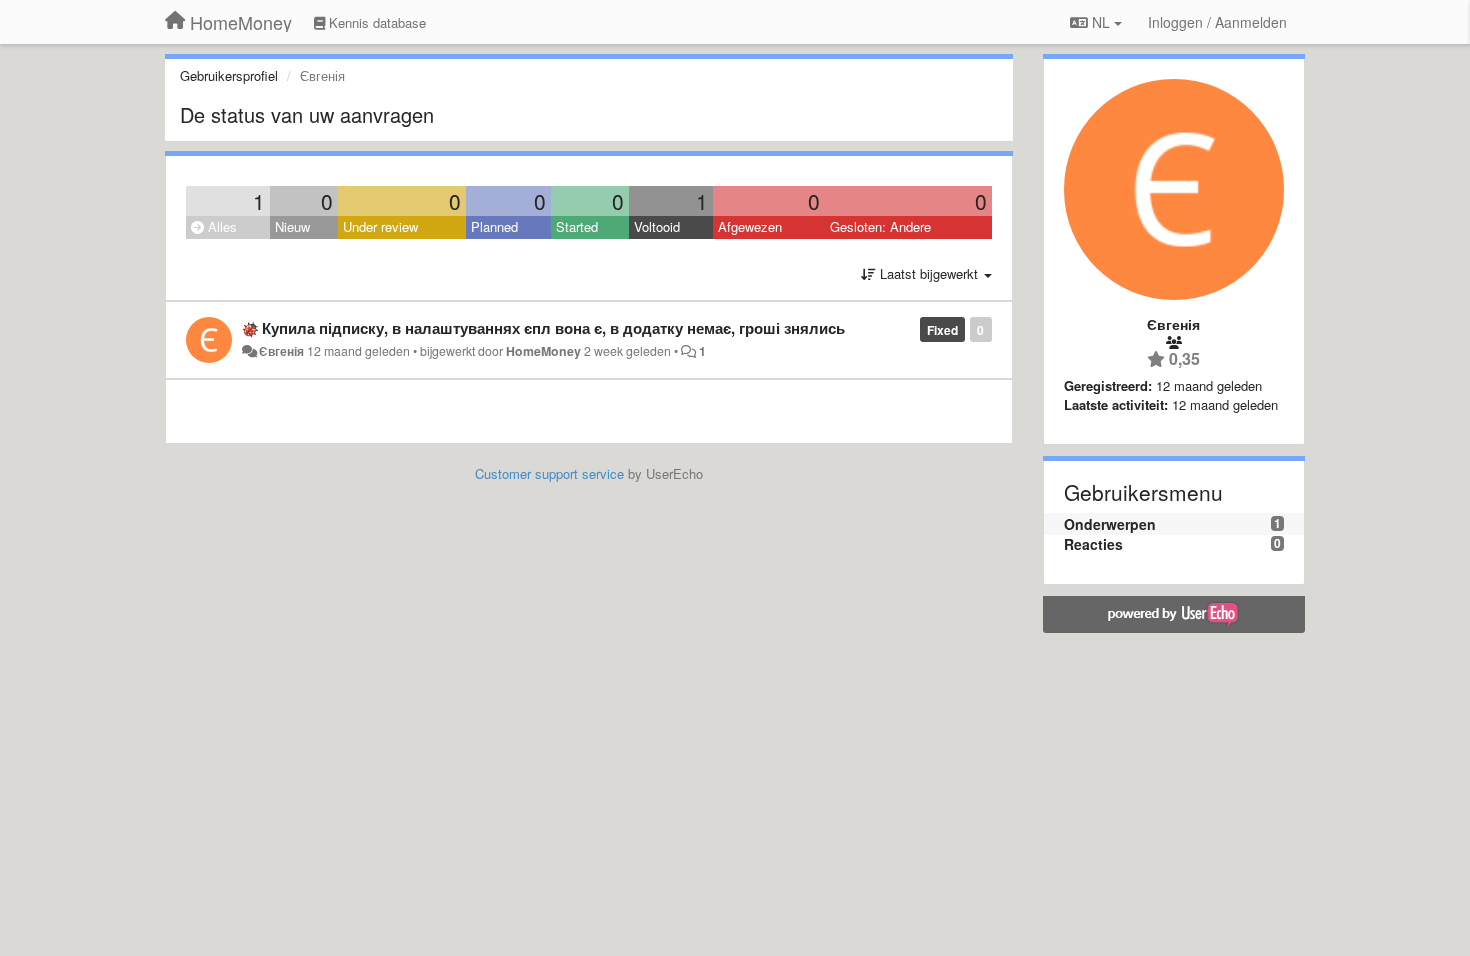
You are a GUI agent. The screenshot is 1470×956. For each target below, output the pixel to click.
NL (1101, 22)
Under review (380, 226)
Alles (220, 226)
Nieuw (292, 226)
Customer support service (549, 473)
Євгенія (281, 351)
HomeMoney (543, 351)
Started (577, 226)
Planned (494, 226)
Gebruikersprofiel (229, 75)
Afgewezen (750, 226)
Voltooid (657, 226)
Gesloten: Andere (880, 226)
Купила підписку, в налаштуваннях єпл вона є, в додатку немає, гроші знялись (553, 328)
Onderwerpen (1110, 524)
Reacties (1093, 544)
